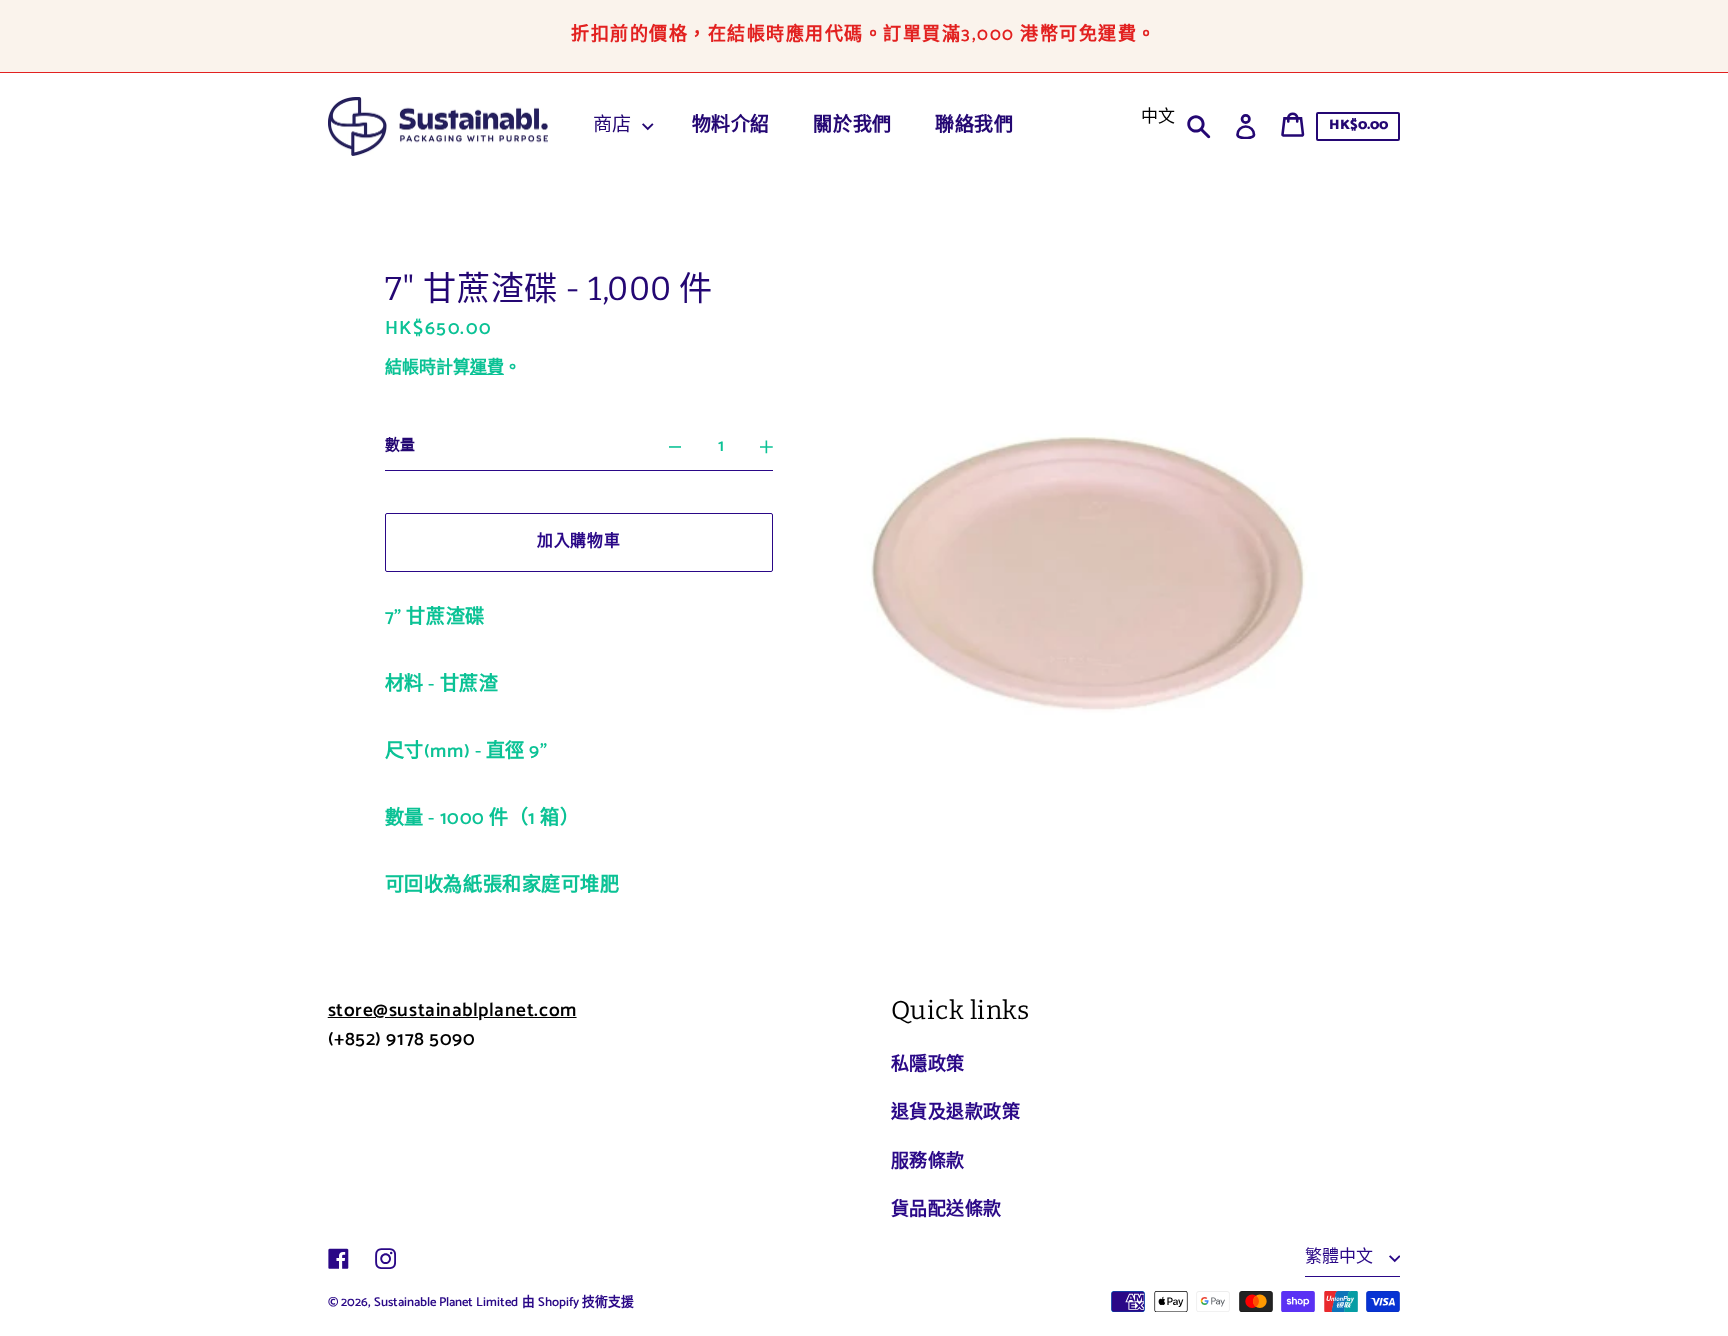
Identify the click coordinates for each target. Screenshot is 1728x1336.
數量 (400, 446)
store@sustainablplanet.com (452, 1010)
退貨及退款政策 (956, 1113)
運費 (487, 368)
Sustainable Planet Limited (446, 1302)
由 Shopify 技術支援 (578, 1302)
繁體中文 (1341, 1257)
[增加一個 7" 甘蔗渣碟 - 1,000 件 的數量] (766, 446)
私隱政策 (928, 1065)
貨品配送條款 (946, 1210)
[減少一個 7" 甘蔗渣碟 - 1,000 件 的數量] (675, 446)
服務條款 (928, 1162)
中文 (1158, 117)
